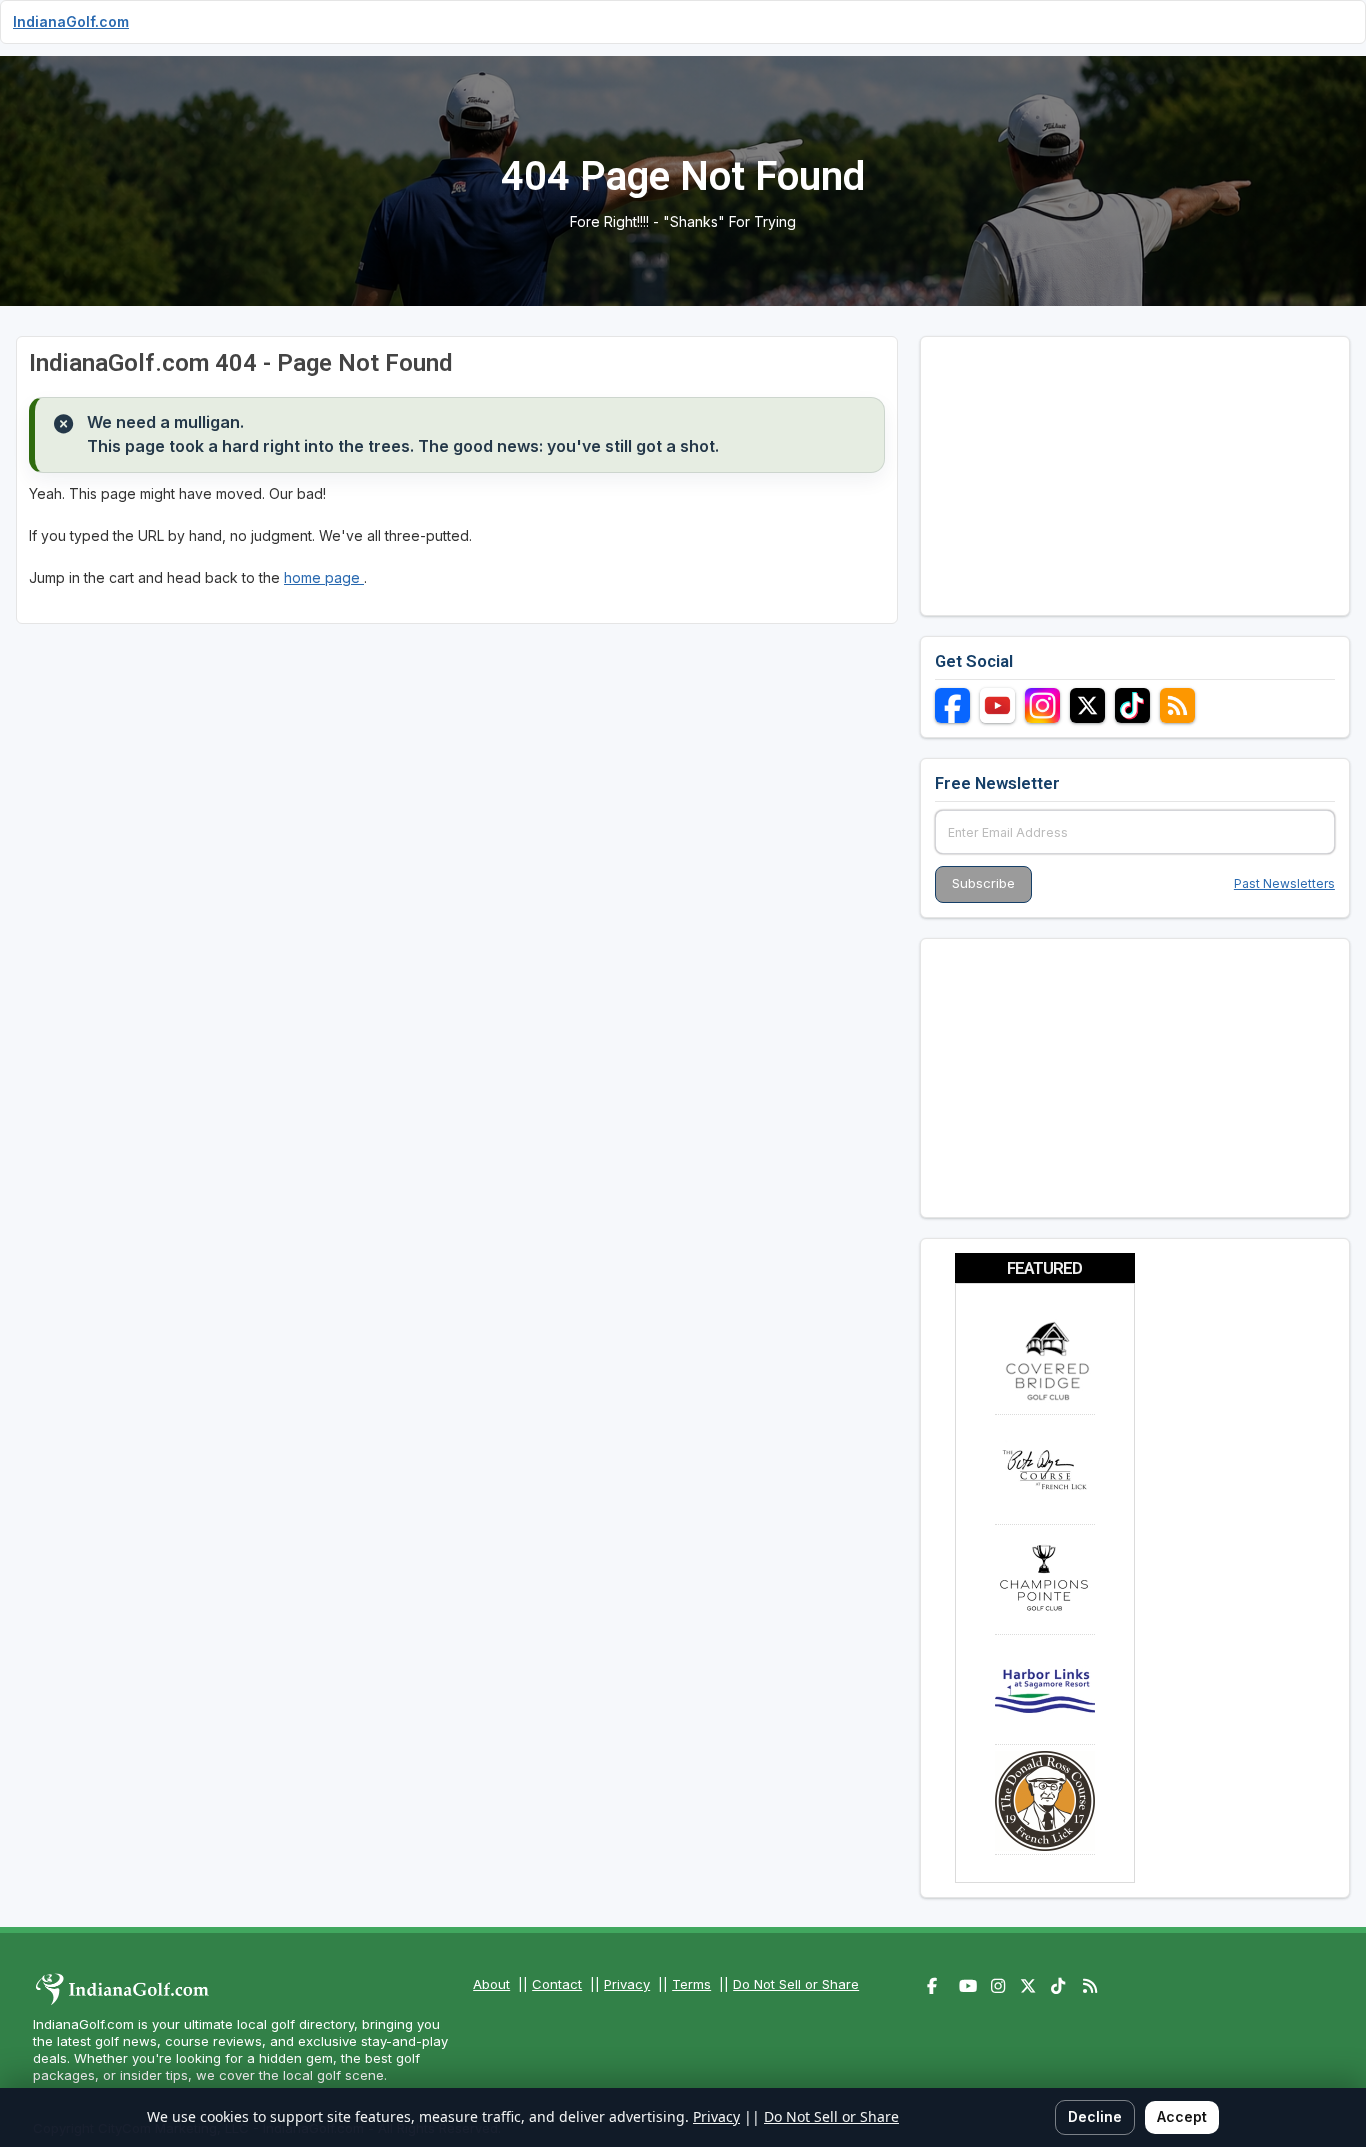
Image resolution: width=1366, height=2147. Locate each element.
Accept (1182, 2116)
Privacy (627, 1984)
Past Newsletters (1284, 883)
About (491, 1984)
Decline (1095, 2116)
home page (324, 577)
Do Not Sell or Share (796, 1984)
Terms (691, 1984)
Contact (557, 1984)
